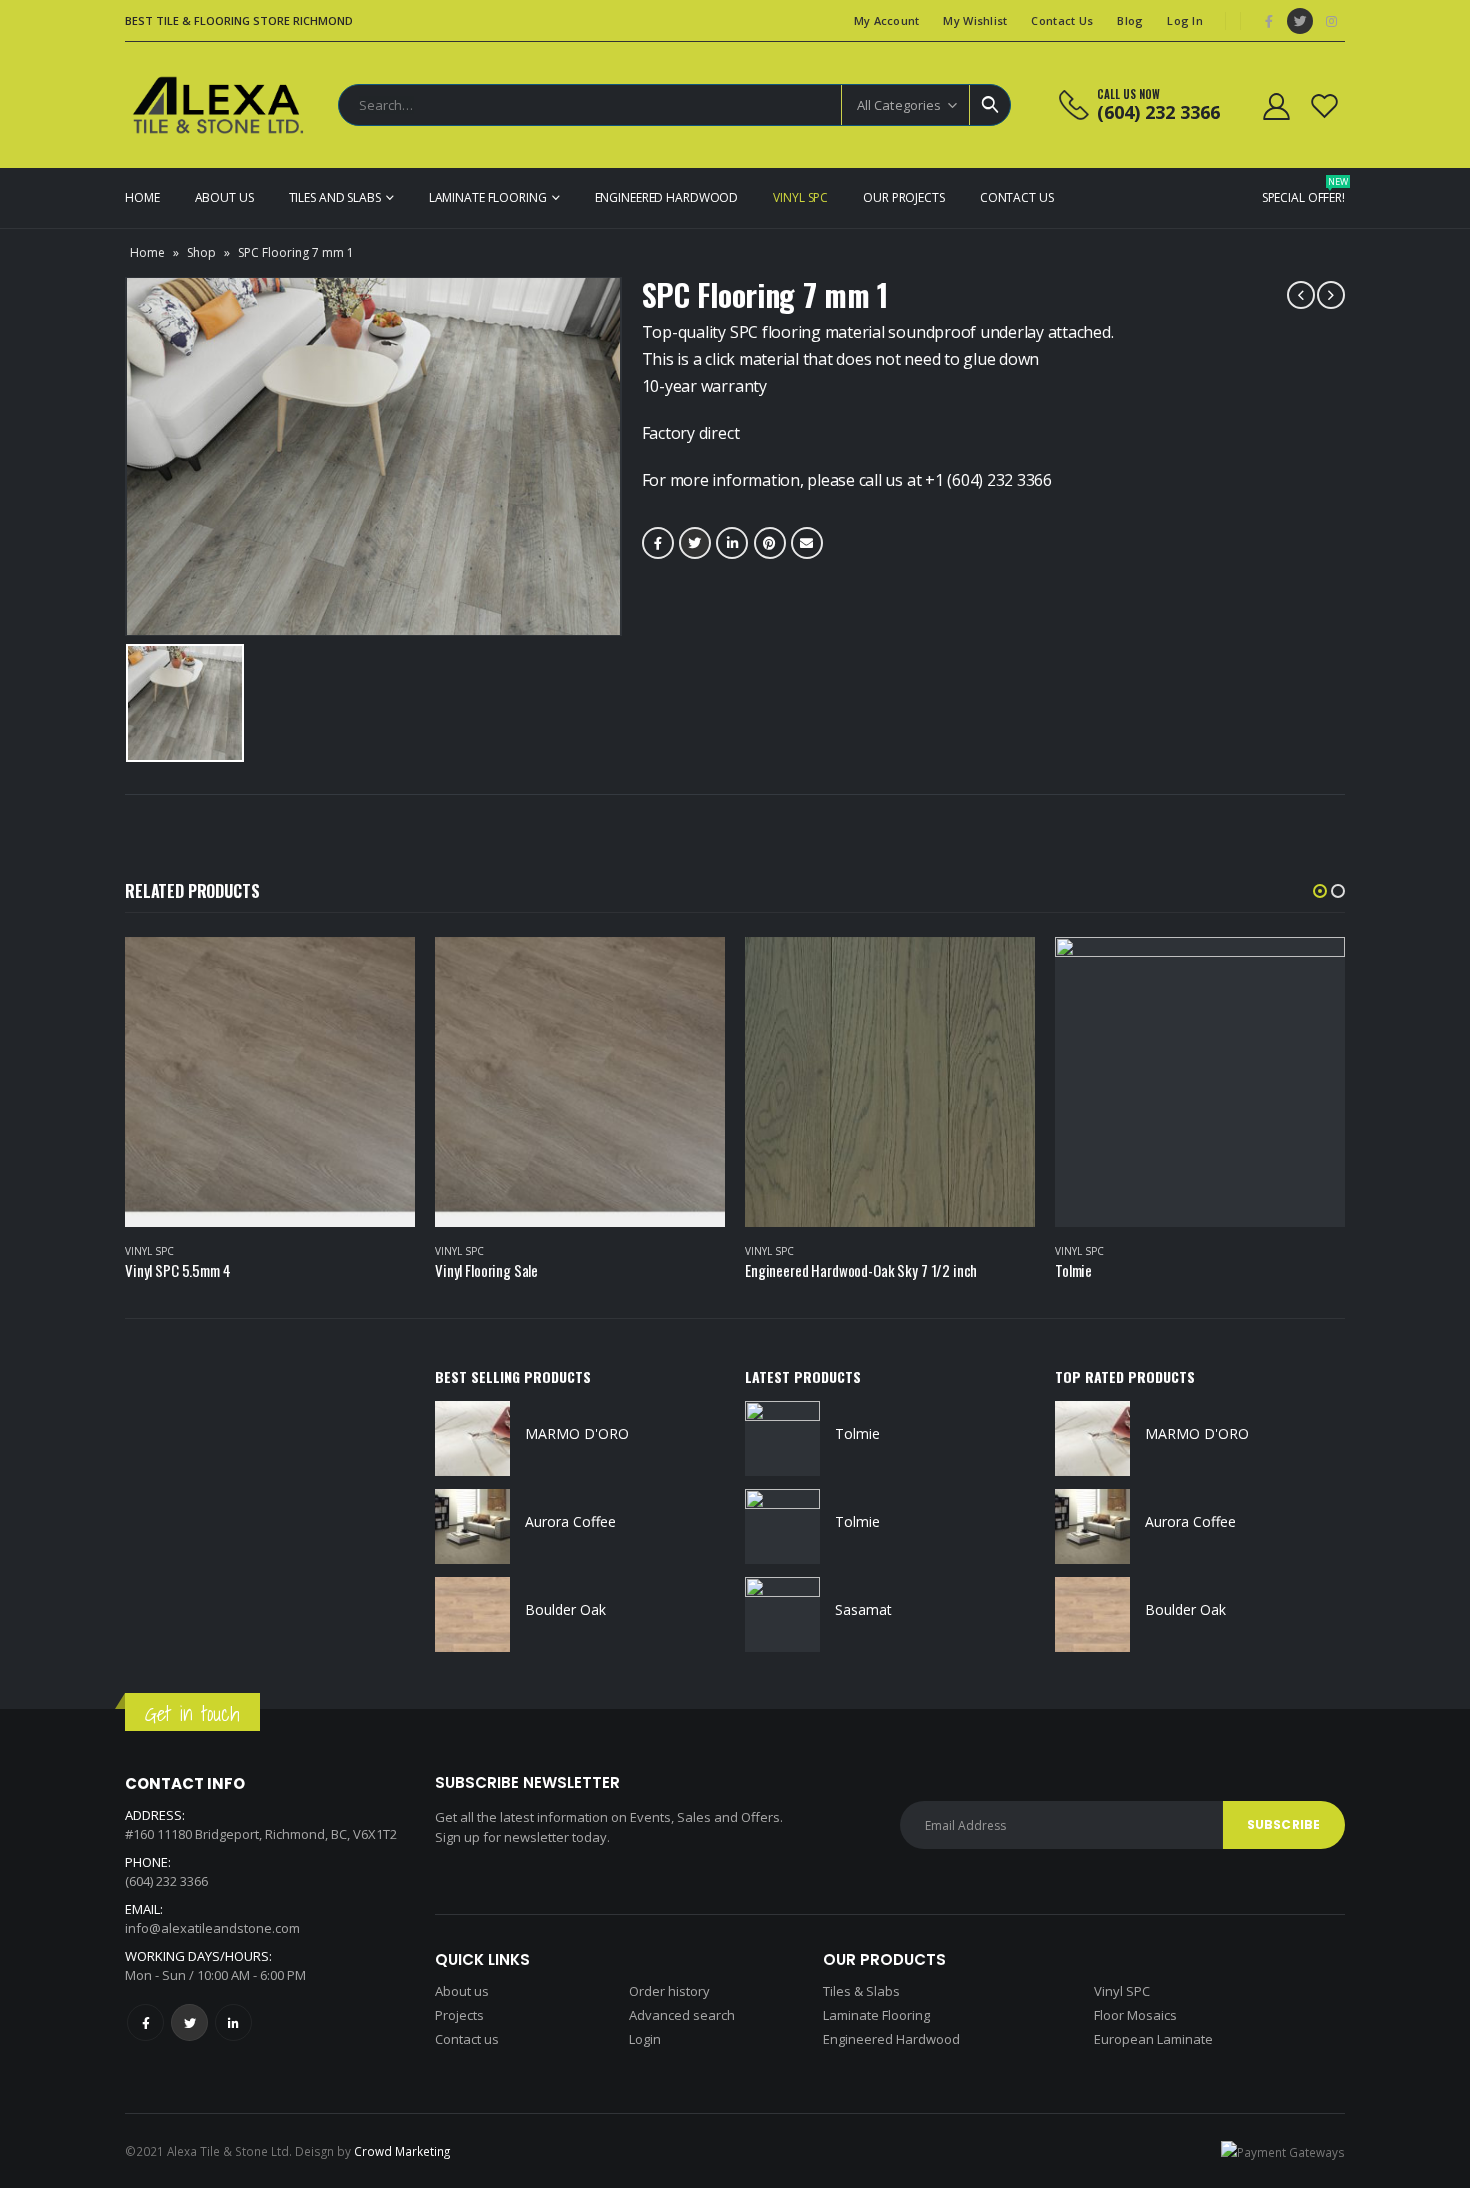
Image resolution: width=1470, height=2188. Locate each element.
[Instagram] (1331, 21)
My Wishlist (975, 20)
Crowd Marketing (402, 2151)
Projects (459, 2015)
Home (142, 197)
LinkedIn (732, 543)
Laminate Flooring (488, 197)
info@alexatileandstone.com (212, 1928)
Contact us (467, 2039)
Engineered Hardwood (667, 197)
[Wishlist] (1325, 105)
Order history (669, 1991)
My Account (887, 20)
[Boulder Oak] (472, 1614)
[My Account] (1276, 105)
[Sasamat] (782, 1614)
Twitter (695, 543)
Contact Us (1062, 20)
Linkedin (233, 2022)
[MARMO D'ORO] (472, 1438)
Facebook (658, 543)
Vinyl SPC (800, 197)
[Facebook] (1269, 21)
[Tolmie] (782, 1438)
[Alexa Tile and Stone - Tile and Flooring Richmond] (220, 105)
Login (645, 2039)
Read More (382, 970)
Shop (201, 252)
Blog (1130, 20)
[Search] (990, 105)
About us (462, 1991)
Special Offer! (1303, 190)
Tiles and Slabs (335, 197)
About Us (224, 197)
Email (807, 543)
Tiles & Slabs (861, 1991)
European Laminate (1153, 2039)
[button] (1320, 891)
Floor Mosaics (1135, 2015)
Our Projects (904, 197)
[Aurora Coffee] (472, 1526)
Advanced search (682, 2015)
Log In (1185, 20)
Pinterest (770, 543)
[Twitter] (1300, 21)
